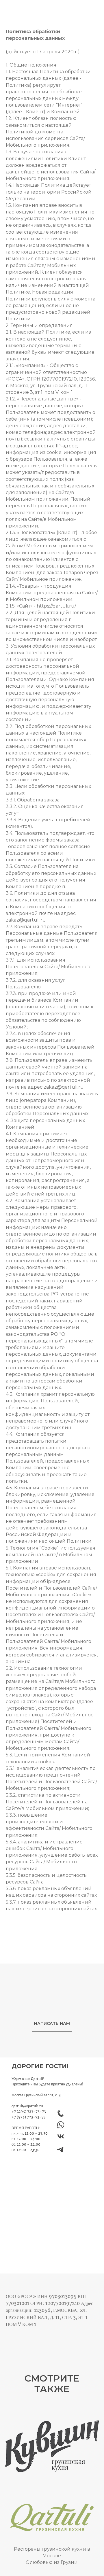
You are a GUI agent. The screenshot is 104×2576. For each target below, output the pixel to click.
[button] (52, 2024)
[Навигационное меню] (95, 9)
